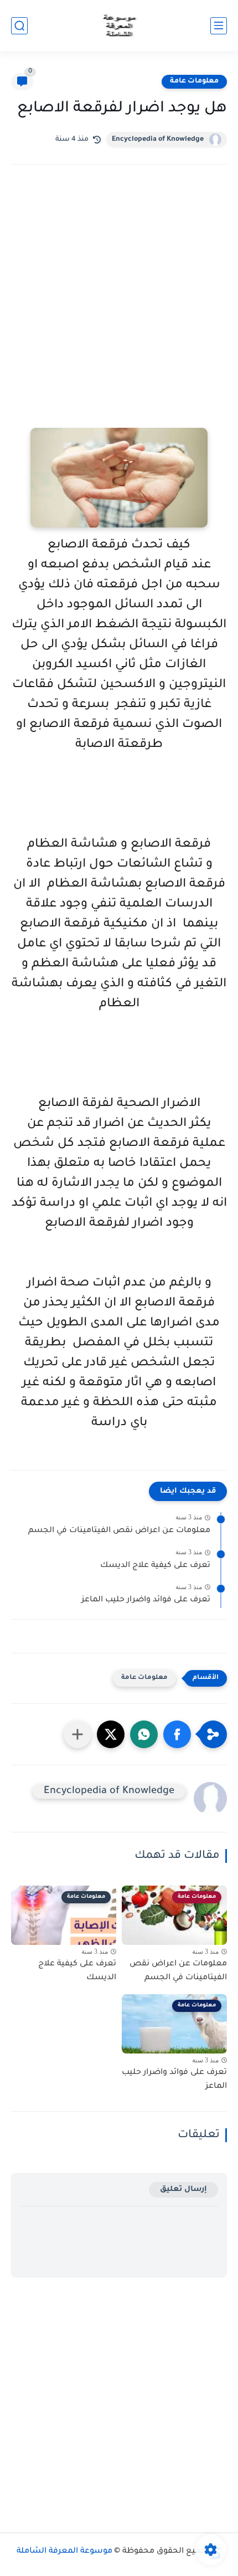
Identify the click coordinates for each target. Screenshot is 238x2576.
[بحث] (19, 26)
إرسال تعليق (183, 2190)
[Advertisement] (119, 311)
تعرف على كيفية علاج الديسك (155, 1566)
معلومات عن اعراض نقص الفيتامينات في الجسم (119, 1531)
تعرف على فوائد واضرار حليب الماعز (146, 1600)
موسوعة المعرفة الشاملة (64, 2552)
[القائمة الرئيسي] (219, 26)
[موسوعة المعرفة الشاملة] (119, 26)
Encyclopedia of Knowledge (158, 140)
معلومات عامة (194, 81)
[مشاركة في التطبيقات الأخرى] (77, 1734)
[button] (177, 1734)
